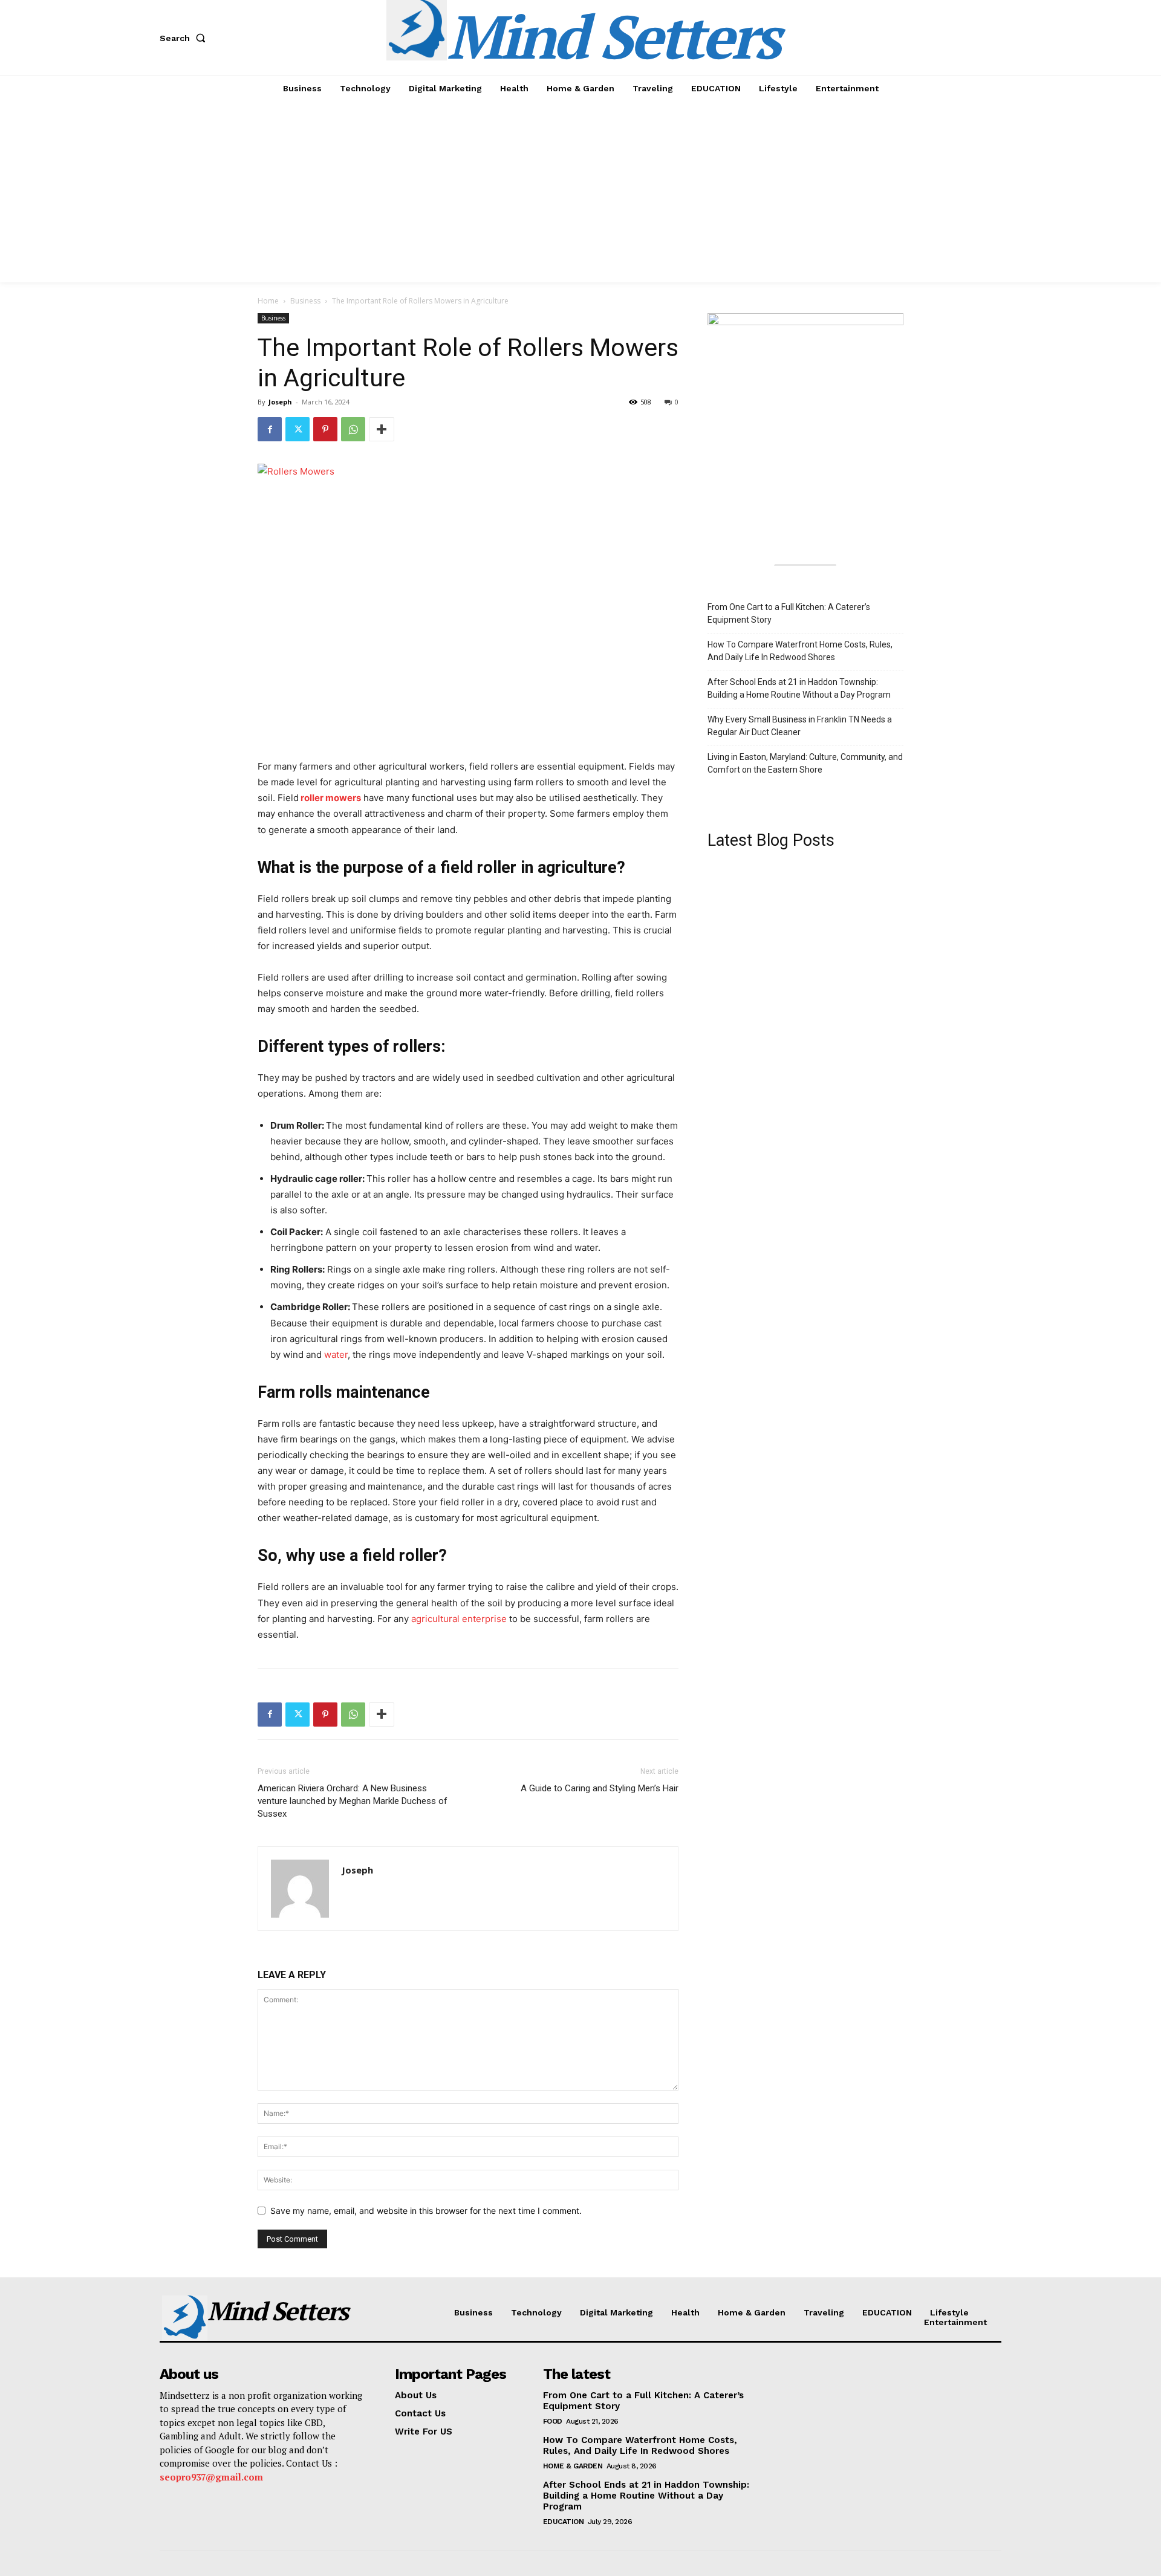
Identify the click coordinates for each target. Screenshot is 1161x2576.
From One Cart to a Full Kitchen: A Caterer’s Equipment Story (789, 613)
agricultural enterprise (459, 1619)
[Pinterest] (325, 429)
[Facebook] (270, 429)
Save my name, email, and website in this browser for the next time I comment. (426, 2211)
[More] (382, 429)
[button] (185, 38)
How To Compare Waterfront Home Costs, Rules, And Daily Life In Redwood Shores (800, 651)
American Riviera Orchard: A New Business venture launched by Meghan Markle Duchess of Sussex (353, 1801)
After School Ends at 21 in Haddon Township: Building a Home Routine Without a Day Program (799, 688)
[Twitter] (298, 429)
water (336, 1355)
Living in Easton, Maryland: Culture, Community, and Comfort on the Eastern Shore (805, 763)
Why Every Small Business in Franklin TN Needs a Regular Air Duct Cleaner (800, 726)
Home (268, 301)
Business (305, 301)
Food (553, 2421)
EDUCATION (564, 2522)
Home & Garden (573, 2466)
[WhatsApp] (353, 429)
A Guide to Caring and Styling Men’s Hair (600, 1788)
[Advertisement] (580, 192)
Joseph (280, 402)
